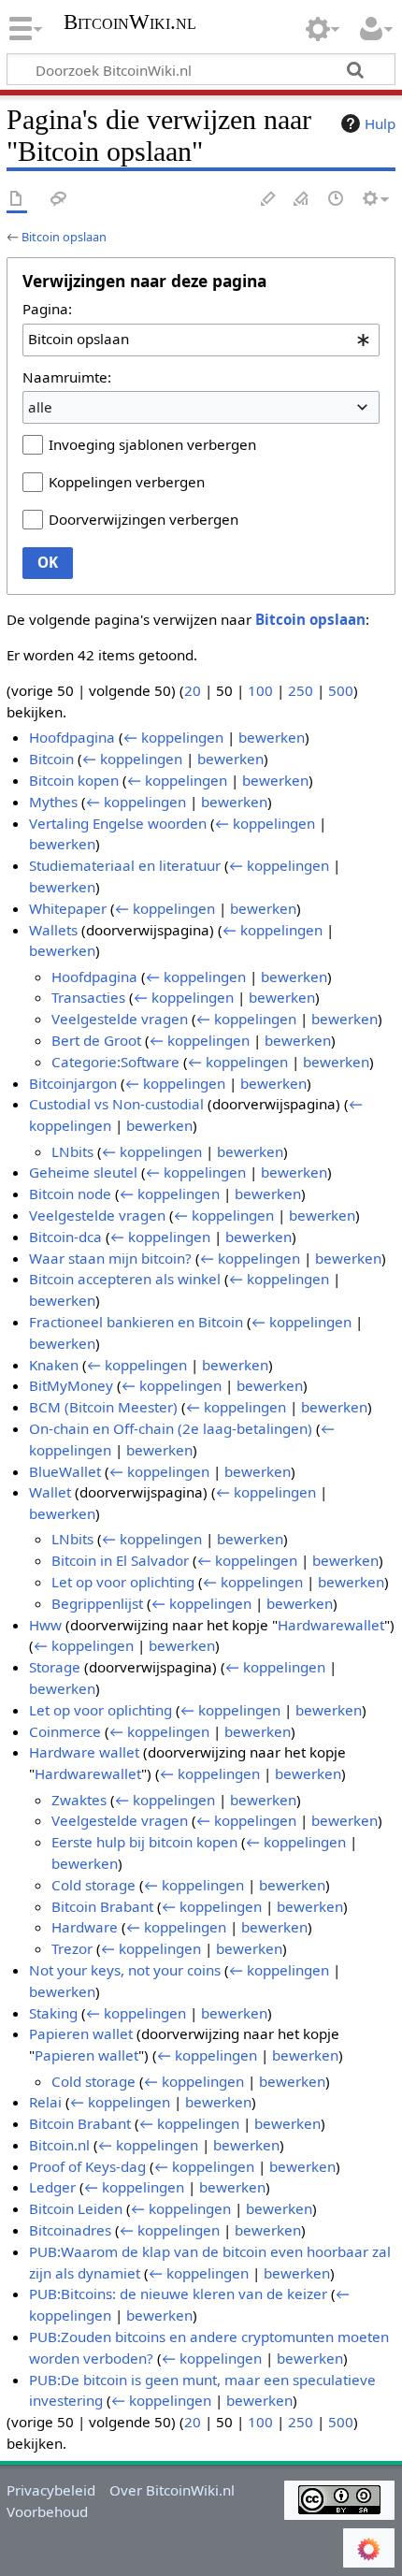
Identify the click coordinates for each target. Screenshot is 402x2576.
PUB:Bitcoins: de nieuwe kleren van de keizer (178, 2294)
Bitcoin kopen (74, 780)
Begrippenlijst (97, 1603)
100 (260, 690)
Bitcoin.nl (59, 2145)
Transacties (88, 997)
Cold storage (93, 1885)
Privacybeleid (51, 2490)
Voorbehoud (47, 2511)
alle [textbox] (40, 407)
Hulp (380, 123)
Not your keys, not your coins (125, 1970)
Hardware (85, 1927)
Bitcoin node (70, 1194)
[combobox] (201, 340)
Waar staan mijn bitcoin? (110, 1258)
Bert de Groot (96, 1040)
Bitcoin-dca (65, 1237)
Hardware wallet (84, 1752)
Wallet (50, 1492)
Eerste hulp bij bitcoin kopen (144, 1842)
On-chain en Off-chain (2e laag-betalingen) (171, 1428)
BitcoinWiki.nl (130, 24)
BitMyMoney (71, 1385)
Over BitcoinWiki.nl (172, 2490)
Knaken (54, 1365)
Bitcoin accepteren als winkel (125, 1279)
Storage (55, 1667)
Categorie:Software (115, 1062)
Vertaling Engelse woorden (118, 823)
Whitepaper (68, 908)
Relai (45, 2102)
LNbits (72, 1151)
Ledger (52, 2187)
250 (301, 690)
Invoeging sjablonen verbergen (152, 444)
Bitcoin (51, 759)
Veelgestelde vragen (120, 1019)
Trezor (72, 1948)
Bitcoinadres (70, 2230)
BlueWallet (65, 1471)
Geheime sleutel (83, 1172)
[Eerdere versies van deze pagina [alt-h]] (337, 200)
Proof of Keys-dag (87, 2166)
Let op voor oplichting (123, 1582)
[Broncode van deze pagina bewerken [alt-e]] (302, 200)
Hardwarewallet (331, 1625)
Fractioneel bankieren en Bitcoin (136, 1322)
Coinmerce (65, 1731)
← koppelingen (173, 737)
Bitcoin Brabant (102, 1906)
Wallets (53, 930)
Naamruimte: (67, 377)
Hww (45, 1625)
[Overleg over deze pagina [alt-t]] (59, 200)
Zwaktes (79, 1800)
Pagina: (47, 309)
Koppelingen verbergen (127, 482)
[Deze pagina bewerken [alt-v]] (268, 200)
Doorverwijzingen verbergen (144, 519)
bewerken (272, 737)
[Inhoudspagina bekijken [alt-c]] (17, 200)
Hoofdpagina (72, 737)
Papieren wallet (81, 2033)
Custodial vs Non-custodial (116, 1104)
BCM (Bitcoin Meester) (103, 1407)
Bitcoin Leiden (76, 2208)
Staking (53, 2013)
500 (341, 690)
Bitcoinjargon (73, 1083)
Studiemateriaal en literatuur (125, 865)
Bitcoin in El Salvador (120, 1560)
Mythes (53, 802)
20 (193, 690)
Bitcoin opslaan (64, 237)
